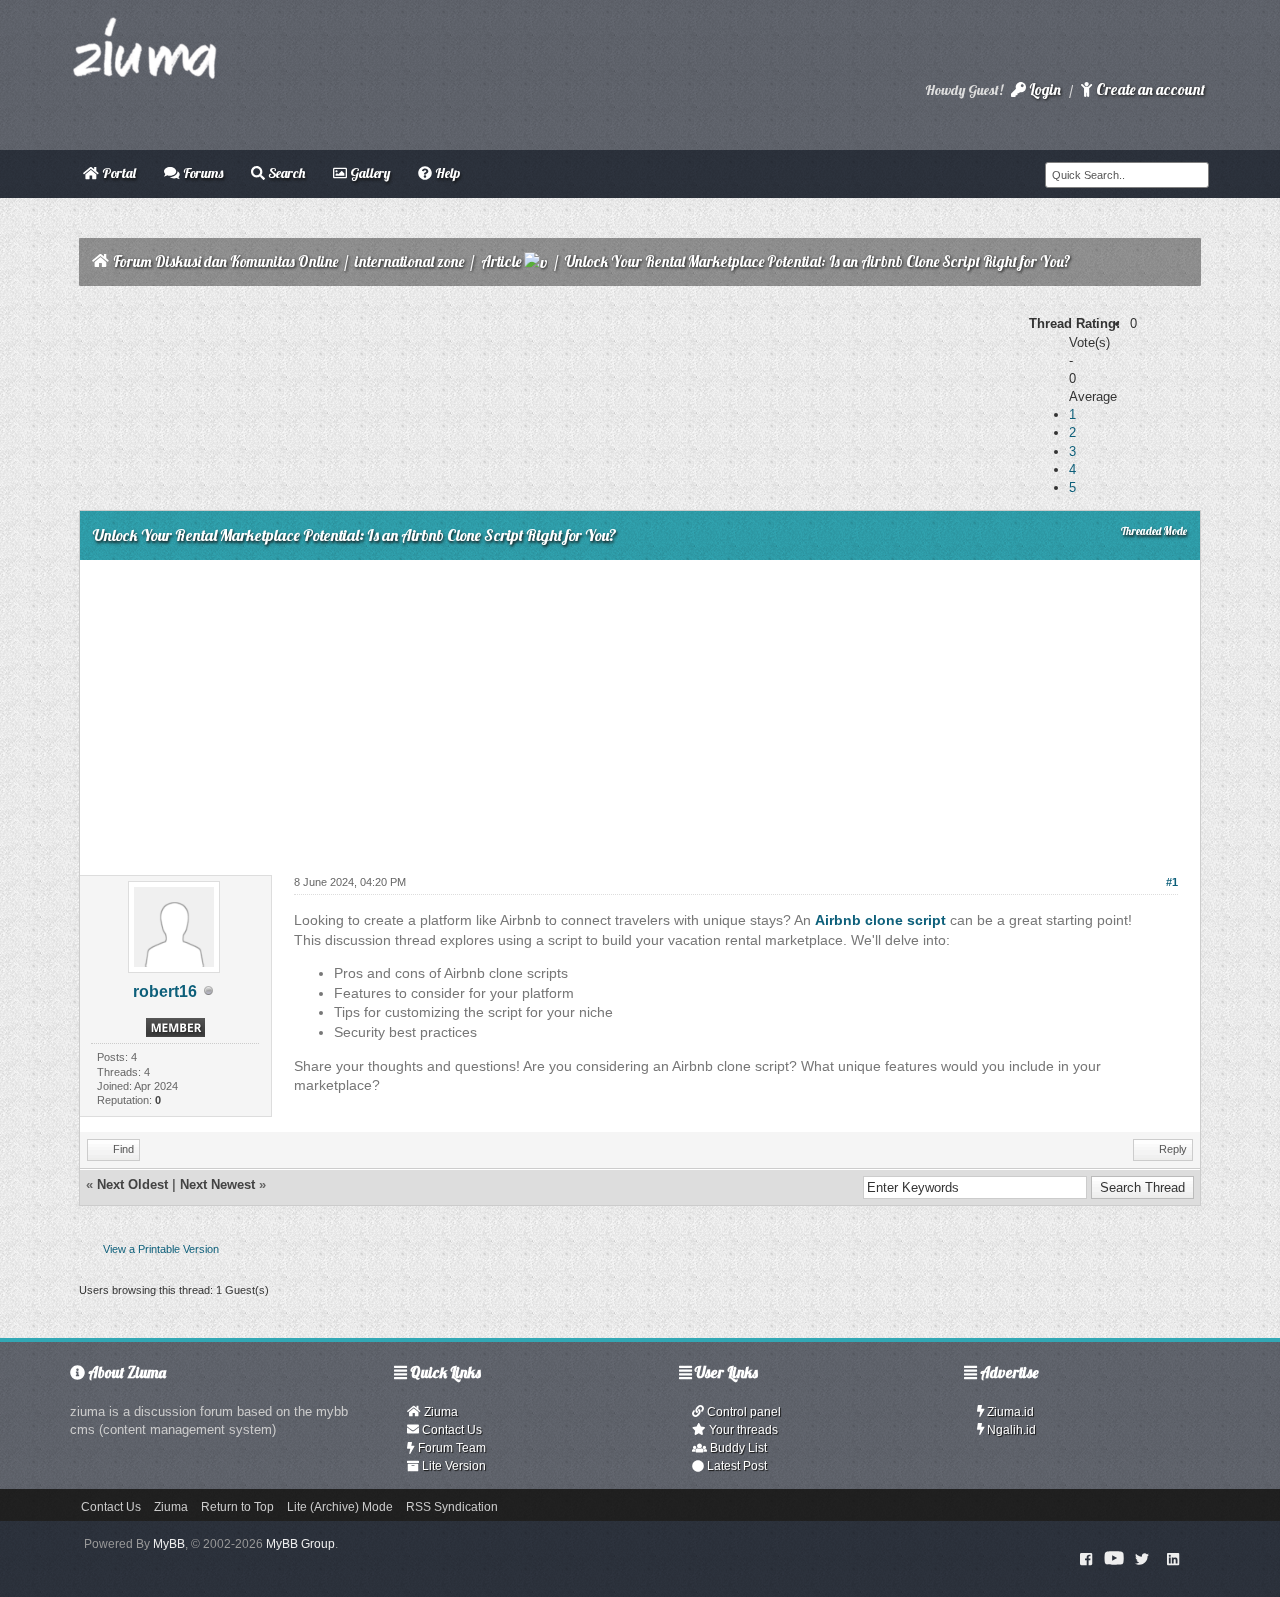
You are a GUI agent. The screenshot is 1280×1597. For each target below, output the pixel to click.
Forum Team (450, 1448)
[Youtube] (1114, 1558)
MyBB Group (300, 1544)
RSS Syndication (452, 1507)
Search (285, 173)
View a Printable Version (161, 1249)
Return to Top (237, 1507)
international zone (409, 261)
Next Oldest (132, 1184)
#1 (1172, 882)
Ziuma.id (1009, 1412)
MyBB (169, 1544)
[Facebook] (1086, 1558)
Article (501, 261)
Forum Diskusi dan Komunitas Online (225, 261)
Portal (117, 173)
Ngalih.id (1010, 1430)
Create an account (1149, 89)
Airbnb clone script (880, 920)
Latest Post (735, 1466)
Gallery (368, 173)
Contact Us (450, 1430)
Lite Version (452, 1466)
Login (1043, 89)
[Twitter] (1142, 1558)
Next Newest (217, 1184)
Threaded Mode (1154, 531)
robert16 (165, 991)
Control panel (742, 1412)
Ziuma (439, 1412)
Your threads (742, 1430)
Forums (201, 173)
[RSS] (1173, 1558)
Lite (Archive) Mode (340, 1507)
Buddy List (737, 1448)
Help (446, 173)
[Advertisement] (639, 710)
